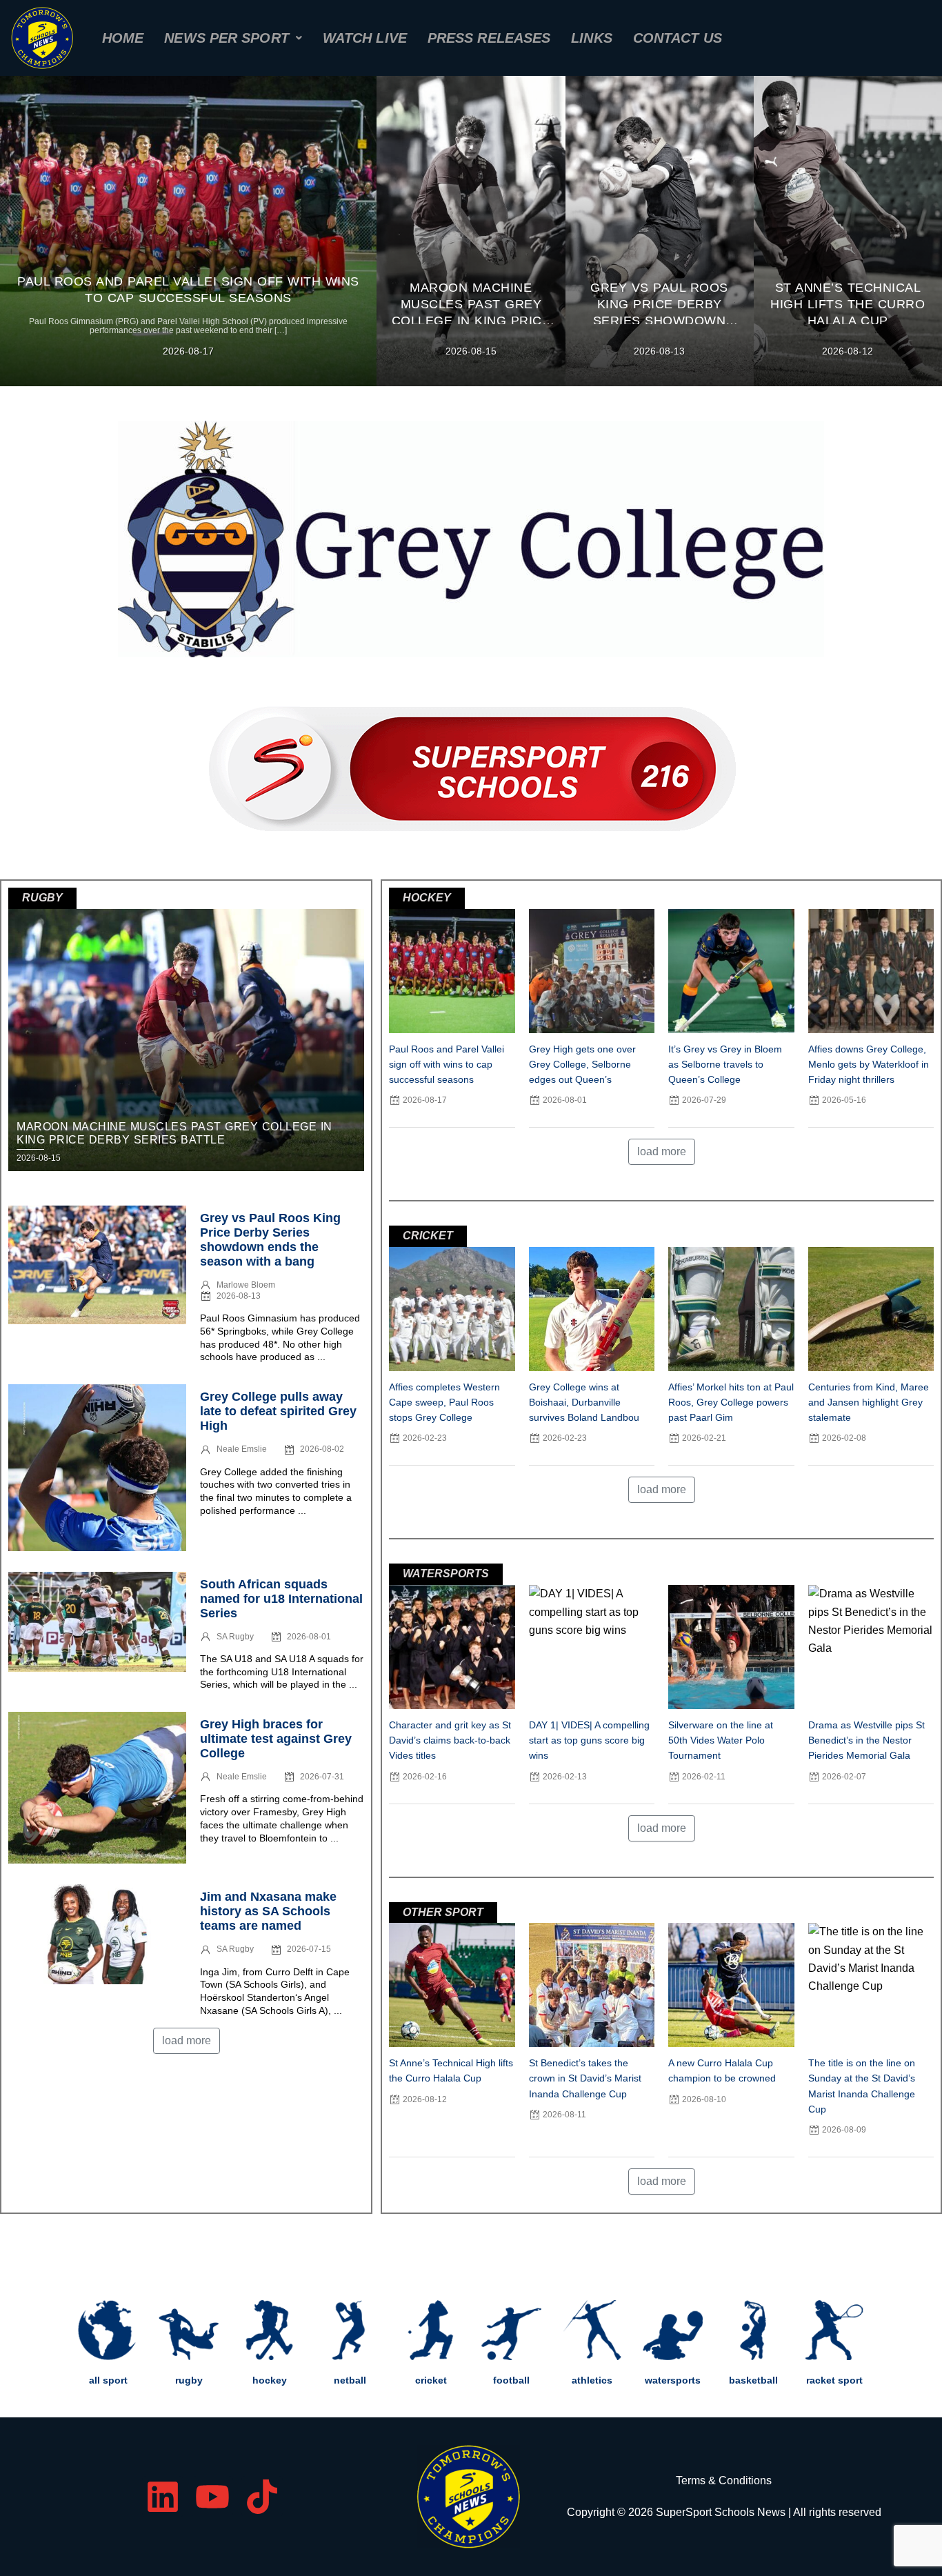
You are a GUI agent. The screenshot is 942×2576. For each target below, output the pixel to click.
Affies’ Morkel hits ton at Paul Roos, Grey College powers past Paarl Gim (731, 1402)
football (511, 2380)
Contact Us (678, 38)
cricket (431, 2380)
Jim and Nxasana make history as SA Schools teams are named (268, 1911)
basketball (753, 2380)
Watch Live (365, 38)
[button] (233, 38)
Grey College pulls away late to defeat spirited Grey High (278, 1411)
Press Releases (489, 38)
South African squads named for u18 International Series (281, 1599)
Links (592, 38)
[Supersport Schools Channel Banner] (471, 762)
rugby (189, 2380)
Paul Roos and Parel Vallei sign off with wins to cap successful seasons (447, 1064)
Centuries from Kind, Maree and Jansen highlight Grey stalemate (869, 1402)
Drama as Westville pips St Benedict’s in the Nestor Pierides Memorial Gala (866, 1740)
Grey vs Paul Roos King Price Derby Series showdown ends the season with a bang (270, 1240)
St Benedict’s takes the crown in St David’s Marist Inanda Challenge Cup (585, 2078)
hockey (270, 2380)
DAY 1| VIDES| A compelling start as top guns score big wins (589, 1740)
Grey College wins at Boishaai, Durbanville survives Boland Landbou (584, 1402)
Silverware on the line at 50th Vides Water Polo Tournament (721, 1740)
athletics (592, 2380)
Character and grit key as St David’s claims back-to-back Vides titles (450, 1740)
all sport (108, 2380)
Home (123, 38)
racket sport (834, 2380)
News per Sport (226, 38)
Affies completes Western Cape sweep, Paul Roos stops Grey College (444, 1402)
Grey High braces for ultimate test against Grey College (276, 1739)
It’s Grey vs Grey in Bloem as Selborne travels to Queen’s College (725, 1064)
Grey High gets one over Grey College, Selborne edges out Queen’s (582, 1064)
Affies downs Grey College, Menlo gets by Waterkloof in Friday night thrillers (869, 1064)
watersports (673, 2380)
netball (350, 2380)
